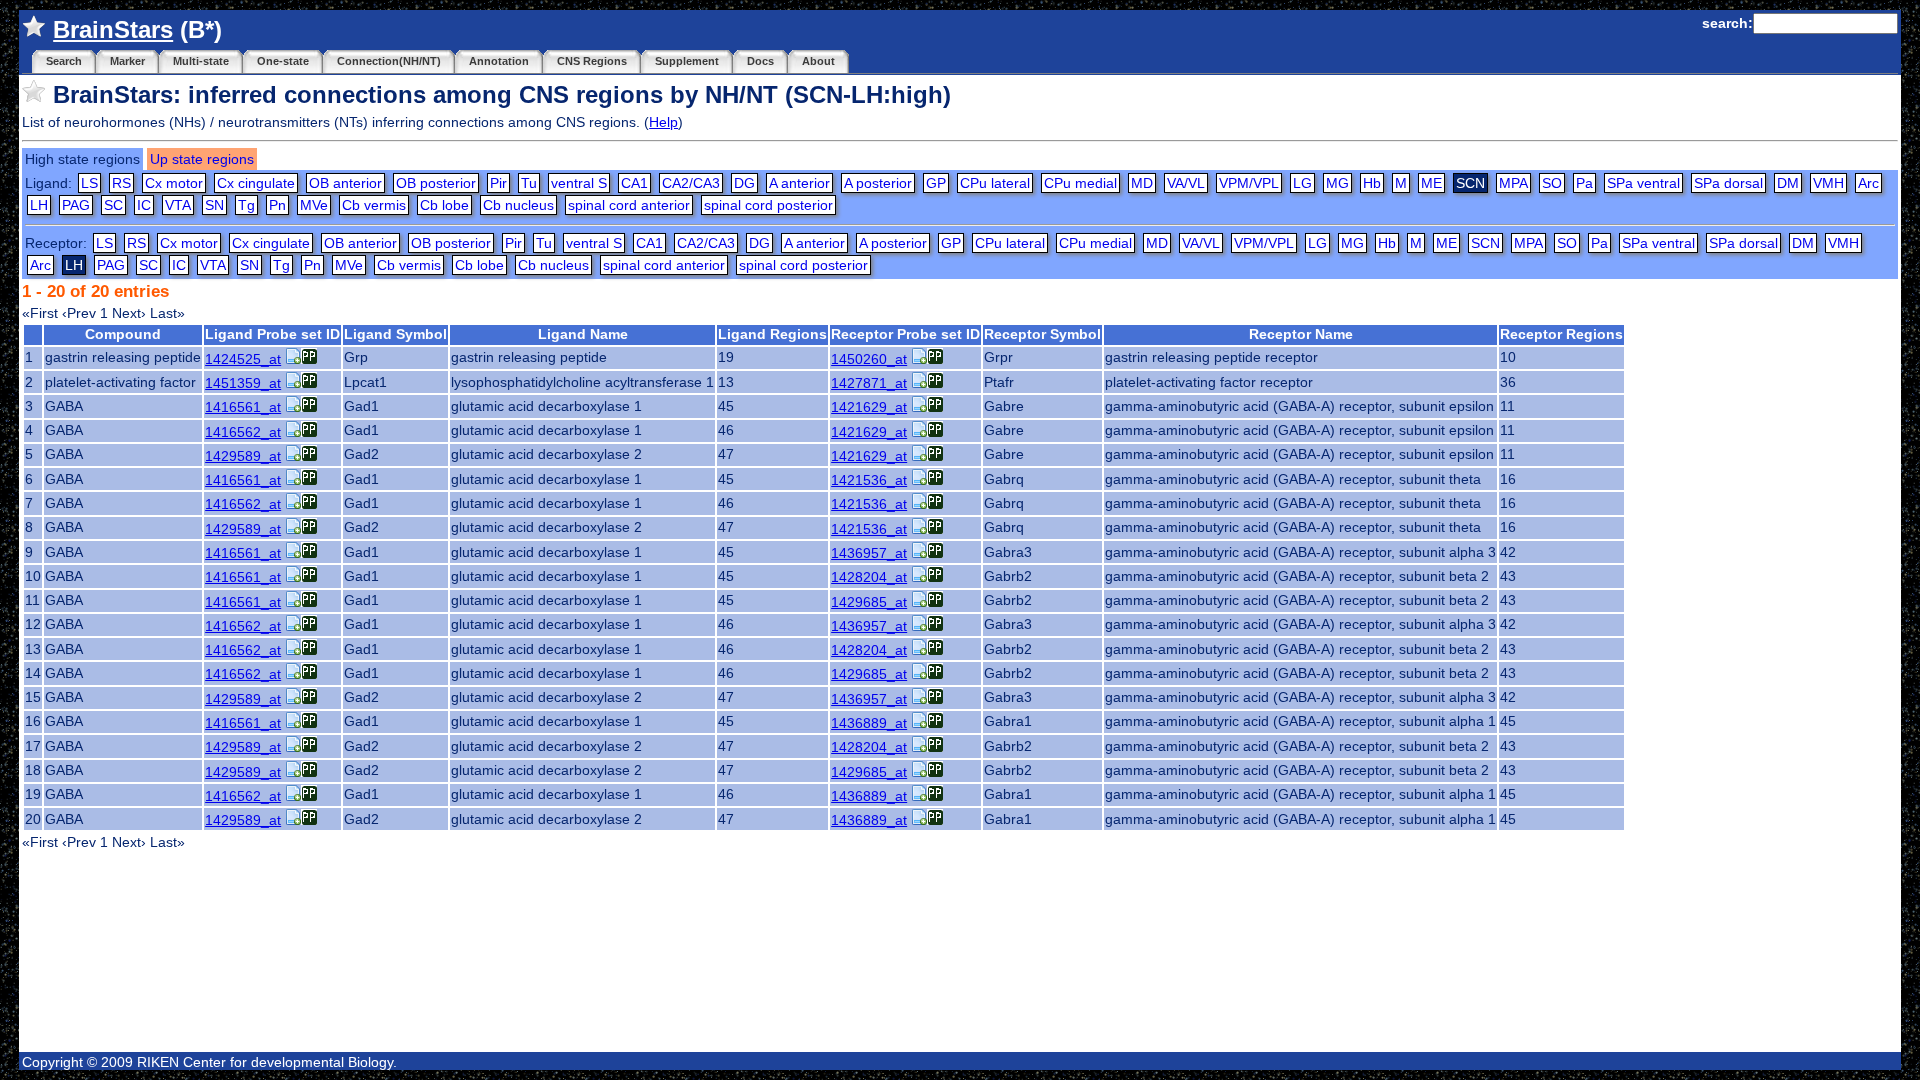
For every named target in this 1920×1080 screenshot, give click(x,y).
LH (39, 205)
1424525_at (243, 359)
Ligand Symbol (395, 334)
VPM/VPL (1249, 183)
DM (1788, 183)
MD (1142, 183)
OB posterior (436, 183)
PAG (76, 205)
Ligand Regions (772, 334)
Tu (529, 183)
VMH (1828, 183)
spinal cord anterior (629, 205)
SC (113, 205)
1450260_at (869, 359)
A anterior (799, 183)
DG (744, 183)
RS (121, 183)
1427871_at (869, 383)
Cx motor (174, 183)
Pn (277, 205)
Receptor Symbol (1042, 334)
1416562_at (243, 432)
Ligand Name (583, 334)
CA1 (634, 183)
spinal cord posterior (768, 205)
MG (1337, 183)
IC (144, 205)
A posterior (878, 183)
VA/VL (1186, 183)
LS (89, 183)
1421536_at (869, 480)
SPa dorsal (1728, 183)
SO (1552, 183)
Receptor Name (1301, 334)
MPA (1513, 183)
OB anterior (345, 183)
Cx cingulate (256, 183)
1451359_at (243, 383)
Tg (246, 205)
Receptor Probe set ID (905, 334)
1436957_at (869, 553)
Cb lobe (444, 205)
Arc (1868, 183)
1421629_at (869, 407)
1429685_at (869, 602)
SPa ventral (1643, 183)
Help (663, 122)
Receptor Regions (1561, 334)
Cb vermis (374, 205)
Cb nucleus (518, 205)
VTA (178, 205)
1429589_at (243, 456)
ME (1431, 183)
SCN (1485, 243)
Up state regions (202, 159)
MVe (314, 205)
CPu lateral (995, 183)
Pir (498, 183)
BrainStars (113, 29)
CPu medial (1080, 183)
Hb (1372, 183)
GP (936, 183)
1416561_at (243, 407)
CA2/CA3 (691, 183)
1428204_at (869, 577)
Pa (1584, 183)
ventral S (579, 183)
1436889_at (869, 723)
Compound (123, 334)
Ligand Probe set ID (272, 334)
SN (214, 205)
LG (1302, 183)
